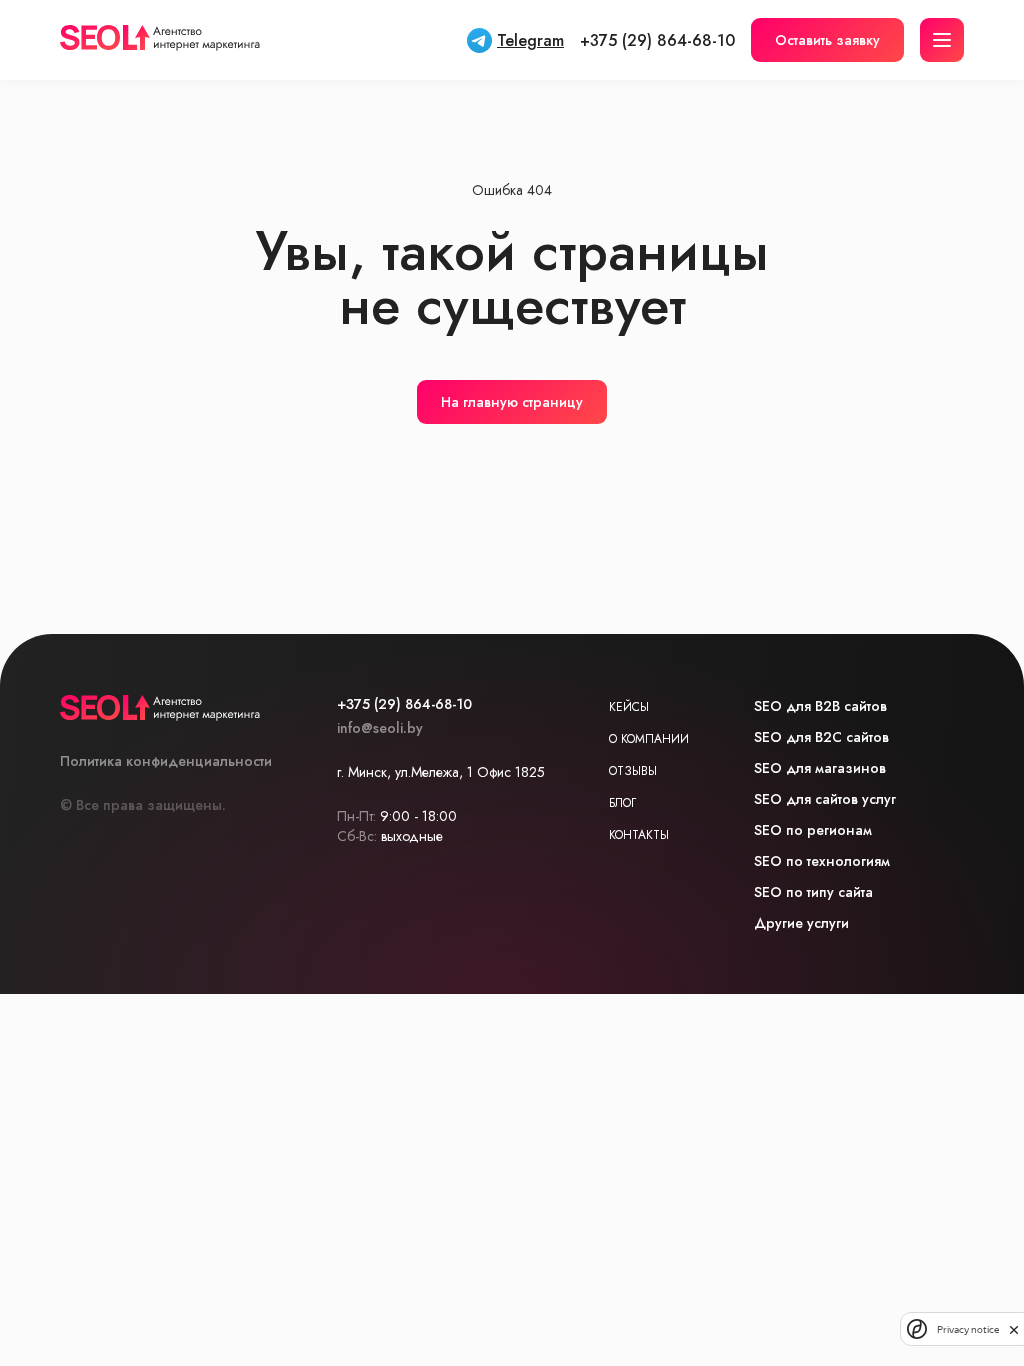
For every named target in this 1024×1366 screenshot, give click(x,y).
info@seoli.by (380, 728)
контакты (639, 835)
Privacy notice (968, 1329)
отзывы (633, 771)
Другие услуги (801, 923)
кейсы (629, 707)
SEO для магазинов (820, 768)
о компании (649, 739)
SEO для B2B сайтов (820, 706)
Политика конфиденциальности (166, 761)
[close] (1014, 1329)
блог (622, 803)
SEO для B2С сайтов (821, 737)
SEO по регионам (813, 830)
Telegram (530, 40)
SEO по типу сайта (813, 892)
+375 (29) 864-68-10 (657, 40)
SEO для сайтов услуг (825, 799)
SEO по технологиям (822, 861)
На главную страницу (512, 402)
